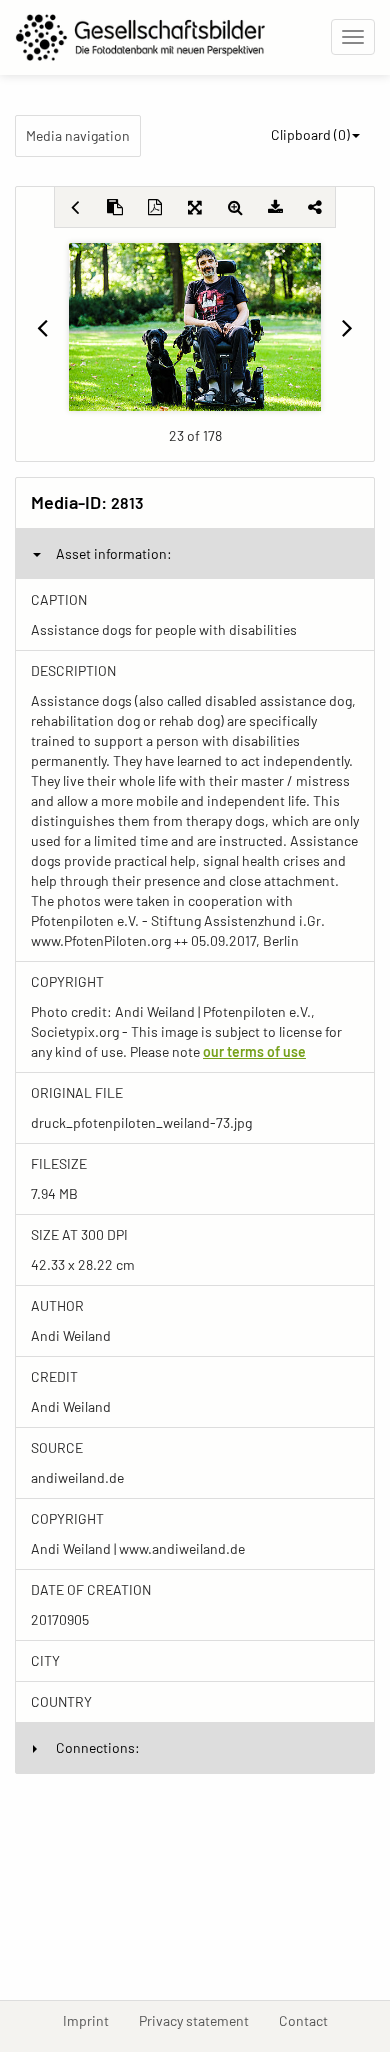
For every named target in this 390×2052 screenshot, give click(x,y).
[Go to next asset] (347, 327)
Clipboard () (310, 134)
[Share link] (315, 207)
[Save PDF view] (155, 207)
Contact (311, 2020)
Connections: (98, 1747)
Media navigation (78, 135)
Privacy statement (201, 2020)
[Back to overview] (75, 207)
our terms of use (254, 1051)
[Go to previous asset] (42, 327)
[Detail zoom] (235, 207)
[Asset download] (275, 207)
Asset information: (114, 553)
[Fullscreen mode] (195, 207)
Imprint (93, 2020)
